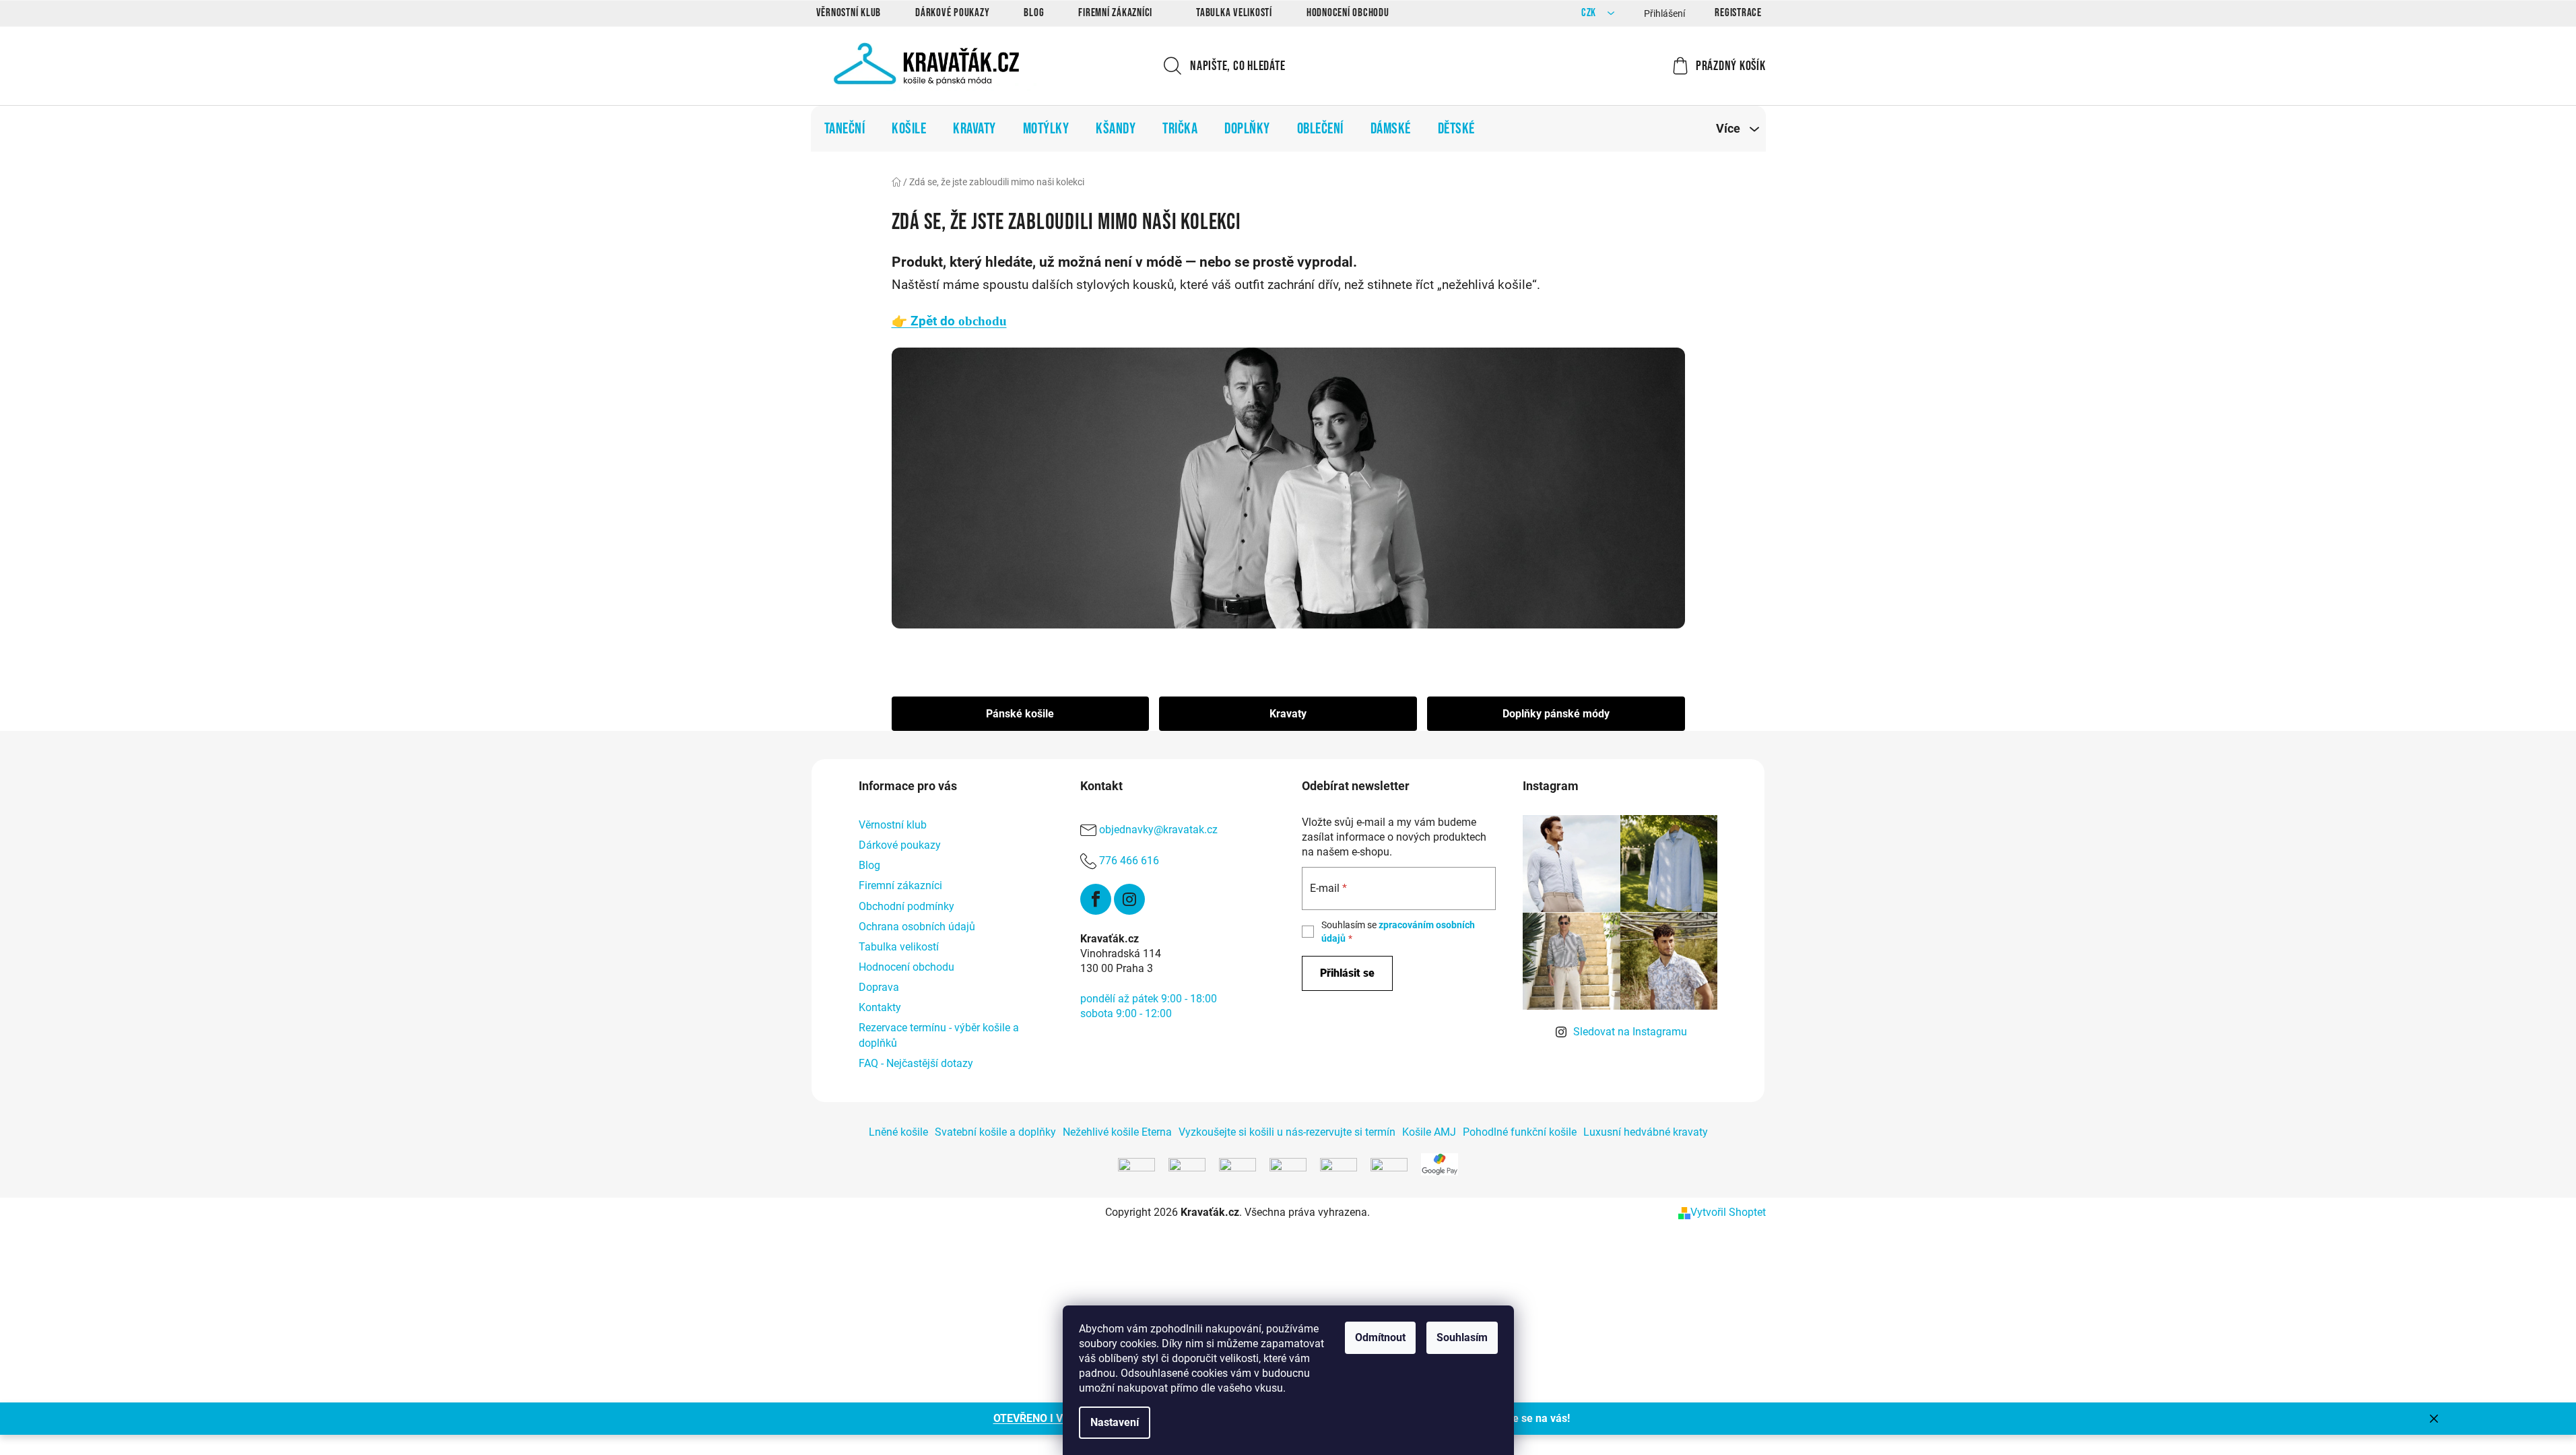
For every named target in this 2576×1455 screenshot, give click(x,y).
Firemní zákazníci (1115, 13)
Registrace (1738, 13)
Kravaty (1288, 714)
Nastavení (1115, 1422)
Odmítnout (1380, 1337)
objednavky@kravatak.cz (1158, 830)
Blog (1034, 13)
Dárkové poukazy (952, 13)
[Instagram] (1129, 899)
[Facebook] (1096, 899)
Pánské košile (1020, 714)
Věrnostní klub (849, 13)
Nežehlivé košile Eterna (1117, 1132)
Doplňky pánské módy (1556, 714)
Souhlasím (1462, 1337)
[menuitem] (845, 129)
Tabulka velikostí (1234, 13)
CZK (1590, 13)
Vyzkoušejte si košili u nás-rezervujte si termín (1287, 1132)
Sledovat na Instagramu (1630, 1032)
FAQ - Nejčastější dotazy (916, 1063)
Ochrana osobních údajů (917, 927)
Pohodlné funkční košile (1520, 1132)
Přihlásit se (1347, 973)
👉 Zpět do (949, 321)
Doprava (879, 987)
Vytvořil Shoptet (1728, 1212)
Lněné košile (898, 1132)
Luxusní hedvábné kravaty (1646, 1132)
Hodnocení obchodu (1348, 13)
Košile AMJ (1429, 1132)
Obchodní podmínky (906, 906)
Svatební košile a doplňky (995, 1132)
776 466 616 (1129, 861)
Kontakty (880, 1007)
